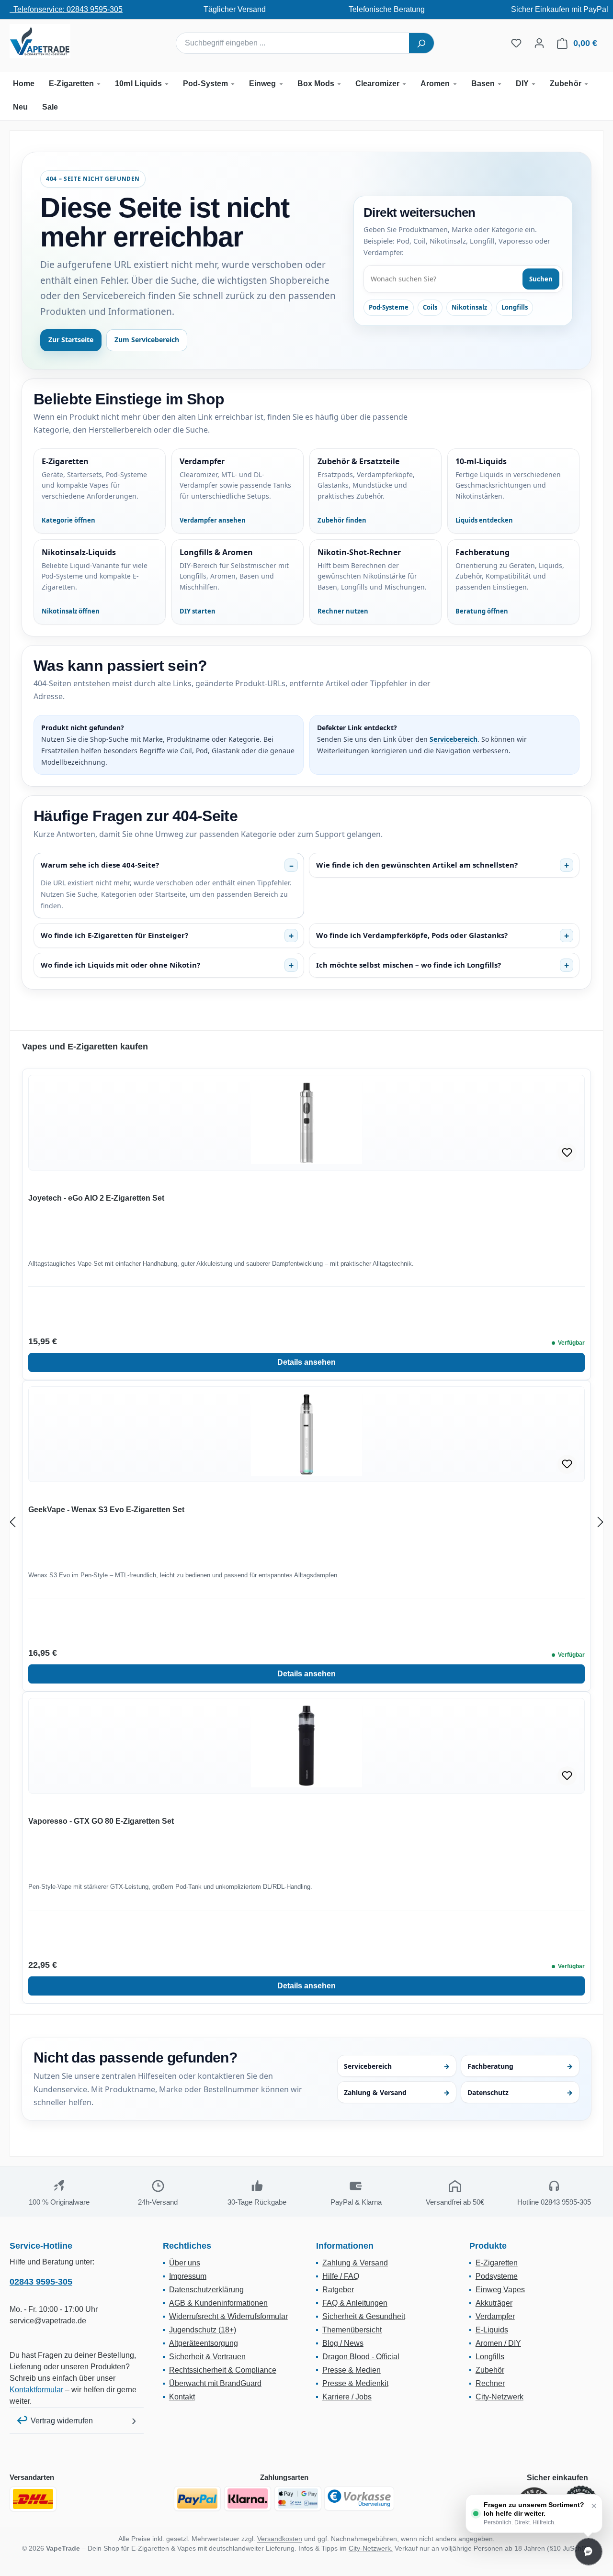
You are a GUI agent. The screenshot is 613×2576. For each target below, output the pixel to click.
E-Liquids (492, 2330)
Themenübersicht (352, 2330)
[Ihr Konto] (539, 43)
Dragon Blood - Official (361, 2357)
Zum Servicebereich (147, 340)
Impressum (188, 2276)
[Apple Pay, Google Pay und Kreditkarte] (298, 2498)
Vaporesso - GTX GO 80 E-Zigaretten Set (101, 1821)
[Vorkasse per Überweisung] (359, 2498)
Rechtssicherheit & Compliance (223, 2370)
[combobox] (293, 43)
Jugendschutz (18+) (203, 2330)
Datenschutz (520, 2092)
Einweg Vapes (500, 2290)
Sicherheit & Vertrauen (207, 2357)
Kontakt (182, 2397)
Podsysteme (497, 2276)
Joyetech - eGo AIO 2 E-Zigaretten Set (96, 1198)
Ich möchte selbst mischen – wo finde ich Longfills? (409, 965)
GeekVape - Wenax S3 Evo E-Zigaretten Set (106, 1510)
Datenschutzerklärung (206, 2290)
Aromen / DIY (498, 2343)
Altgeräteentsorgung (204, 2343)
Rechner (490, 2383)
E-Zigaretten (497, 2263)
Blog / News (343, 2343)
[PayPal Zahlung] (197, 2498)
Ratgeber (338, 2290)
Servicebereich (454, 739)
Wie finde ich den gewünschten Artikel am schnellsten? (417, 865)
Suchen (541, 279)
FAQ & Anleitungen (355, 2303)
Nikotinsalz (469, 307)
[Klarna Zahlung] (248, 2498)
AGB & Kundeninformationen (218, 2303)
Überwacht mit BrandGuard (215, 2383)
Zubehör (490, 2370)
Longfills (515, 307)
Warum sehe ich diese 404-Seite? (100, 865)
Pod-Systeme (389, 307)
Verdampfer (495, 2316)
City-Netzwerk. (371, 2548)
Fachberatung (520, 2066)
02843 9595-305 (41, 2282)
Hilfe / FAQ (341, 2276)
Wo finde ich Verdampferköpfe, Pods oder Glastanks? (412, 935)
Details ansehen (306, 1362)
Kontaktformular (36, 2390)
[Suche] (421, 43)
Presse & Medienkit (355, 2383)
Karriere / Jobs (347, 2397)
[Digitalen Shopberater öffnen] (589, 2552)
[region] (306, 1522)
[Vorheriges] (12, 1522)
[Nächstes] (601, 1522)
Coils (430, 307)
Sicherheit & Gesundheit (364, 2316)
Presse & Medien (352, 2370)
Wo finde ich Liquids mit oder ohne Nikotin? (120, 965)
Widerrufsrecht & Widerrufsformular (228, 2316)
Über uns (185, 2263)
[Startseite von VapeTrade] (57, 41)
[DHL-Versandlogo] (33, 2499)
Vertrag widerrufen (62, 2421)
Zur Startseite (71, 340)
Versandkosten (280, 2539)
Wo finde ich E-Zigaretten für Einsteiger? (114, 935)
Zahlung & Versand (397, 2092)
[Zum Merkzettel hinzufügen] (567, 1153)
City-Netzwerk (499, 2397)
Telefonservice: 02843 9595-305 (66, 9)
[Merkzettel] (516, 43)
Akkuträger (494, 2303)
